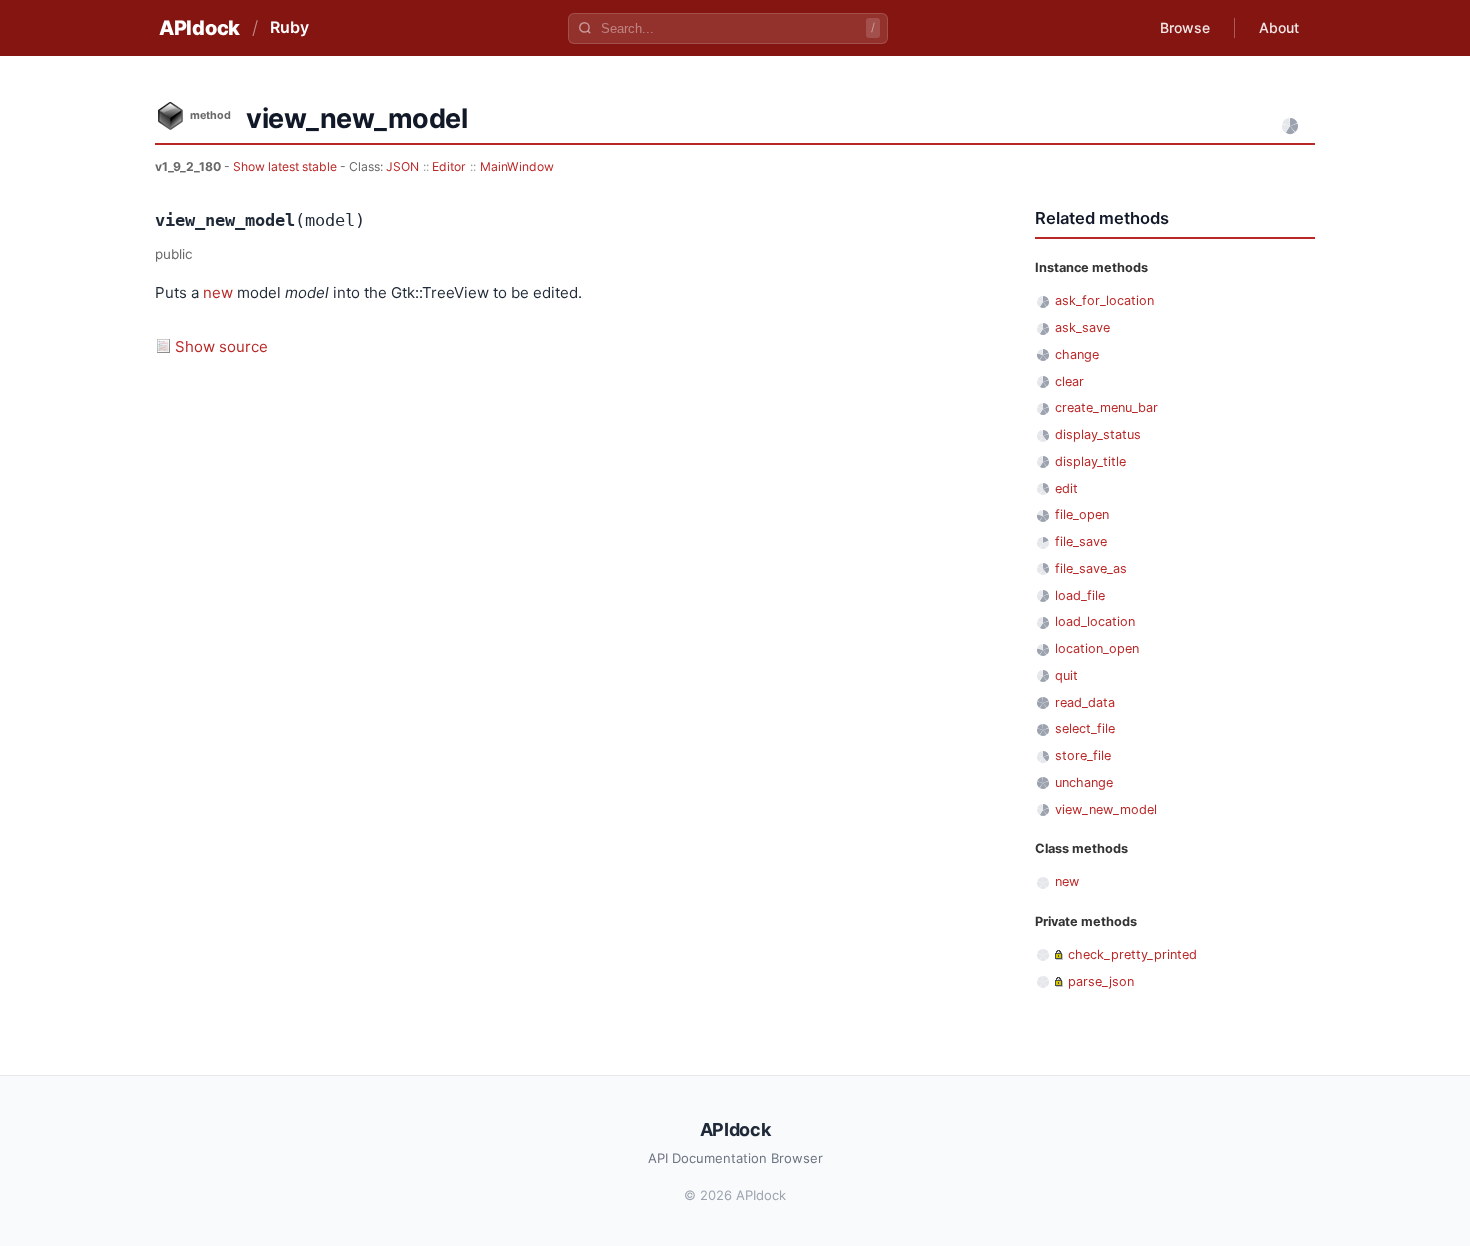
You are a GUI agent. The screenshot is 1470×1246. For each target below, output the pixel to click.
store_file (1083, 755)
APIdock (199, 28)
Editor (449, 166)
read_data (1085, 702)
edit (1066, 488)
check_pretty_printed (1132, 954)
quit (1066, 675)
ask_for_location (1104, 300)
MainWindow (517, 166)
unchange (1084, 782)
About (1279, 27)
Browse (1185, 27)
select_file (1085, 728)
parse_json (1101, 981)
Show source (221, 346)
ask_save (1082, 327)
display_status (1098, 434)
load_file (1080, 595)
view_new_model (1106, 809)
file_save (1081, 541)
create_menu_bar (1106, 407)
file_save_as (1091, 568)
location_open (1097, 648)
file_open (1082, 514)
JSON (402, 166)
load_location (1095, 621)
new (218, 292)
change (1077, 354)
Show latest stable (286, 166)
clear (1069, 381)
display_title (1090, 461)
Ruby (289, 27)
